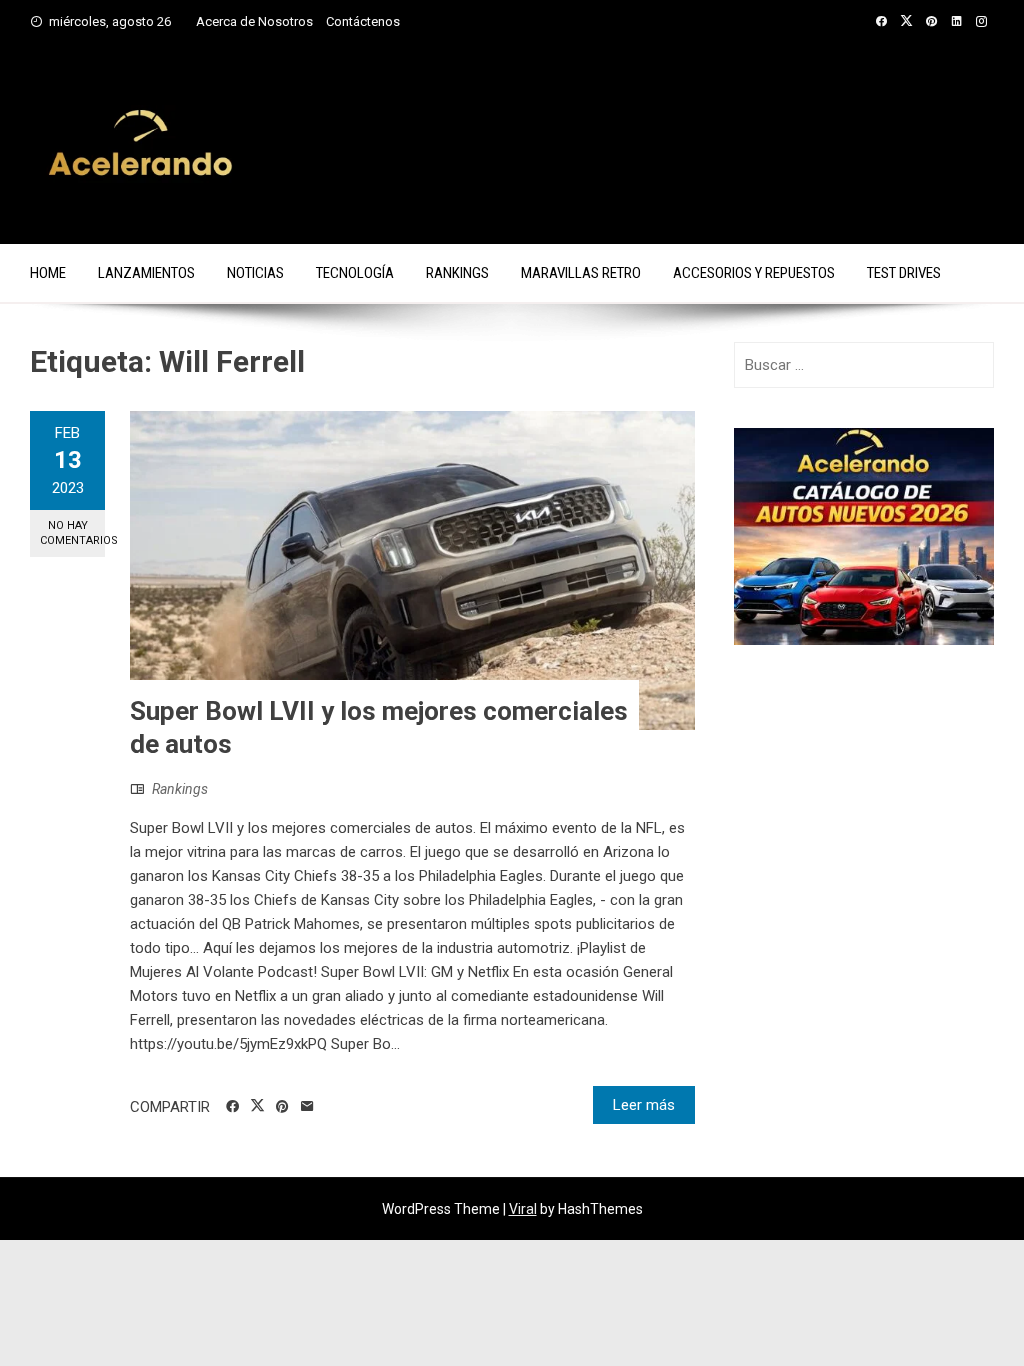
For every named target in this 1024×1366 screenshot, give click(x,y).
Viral (523, 1209)
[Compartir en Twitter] (257, 1106)
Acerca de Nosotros (254, 21)
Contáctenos (363, 21)
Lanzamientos (146, 273)
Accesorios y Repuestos (754, 273)
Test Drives (904, 273)
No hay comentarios (72, 533)
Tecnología (355, 273)
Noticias (255, 273)
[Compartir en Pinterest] (282, 1107)
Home (48, 273)
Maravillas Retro (581, 273)
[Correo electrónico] (307, 1107)
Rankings (457, 273)
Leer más (644, 1105)
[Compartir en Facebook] (232, 1107)
